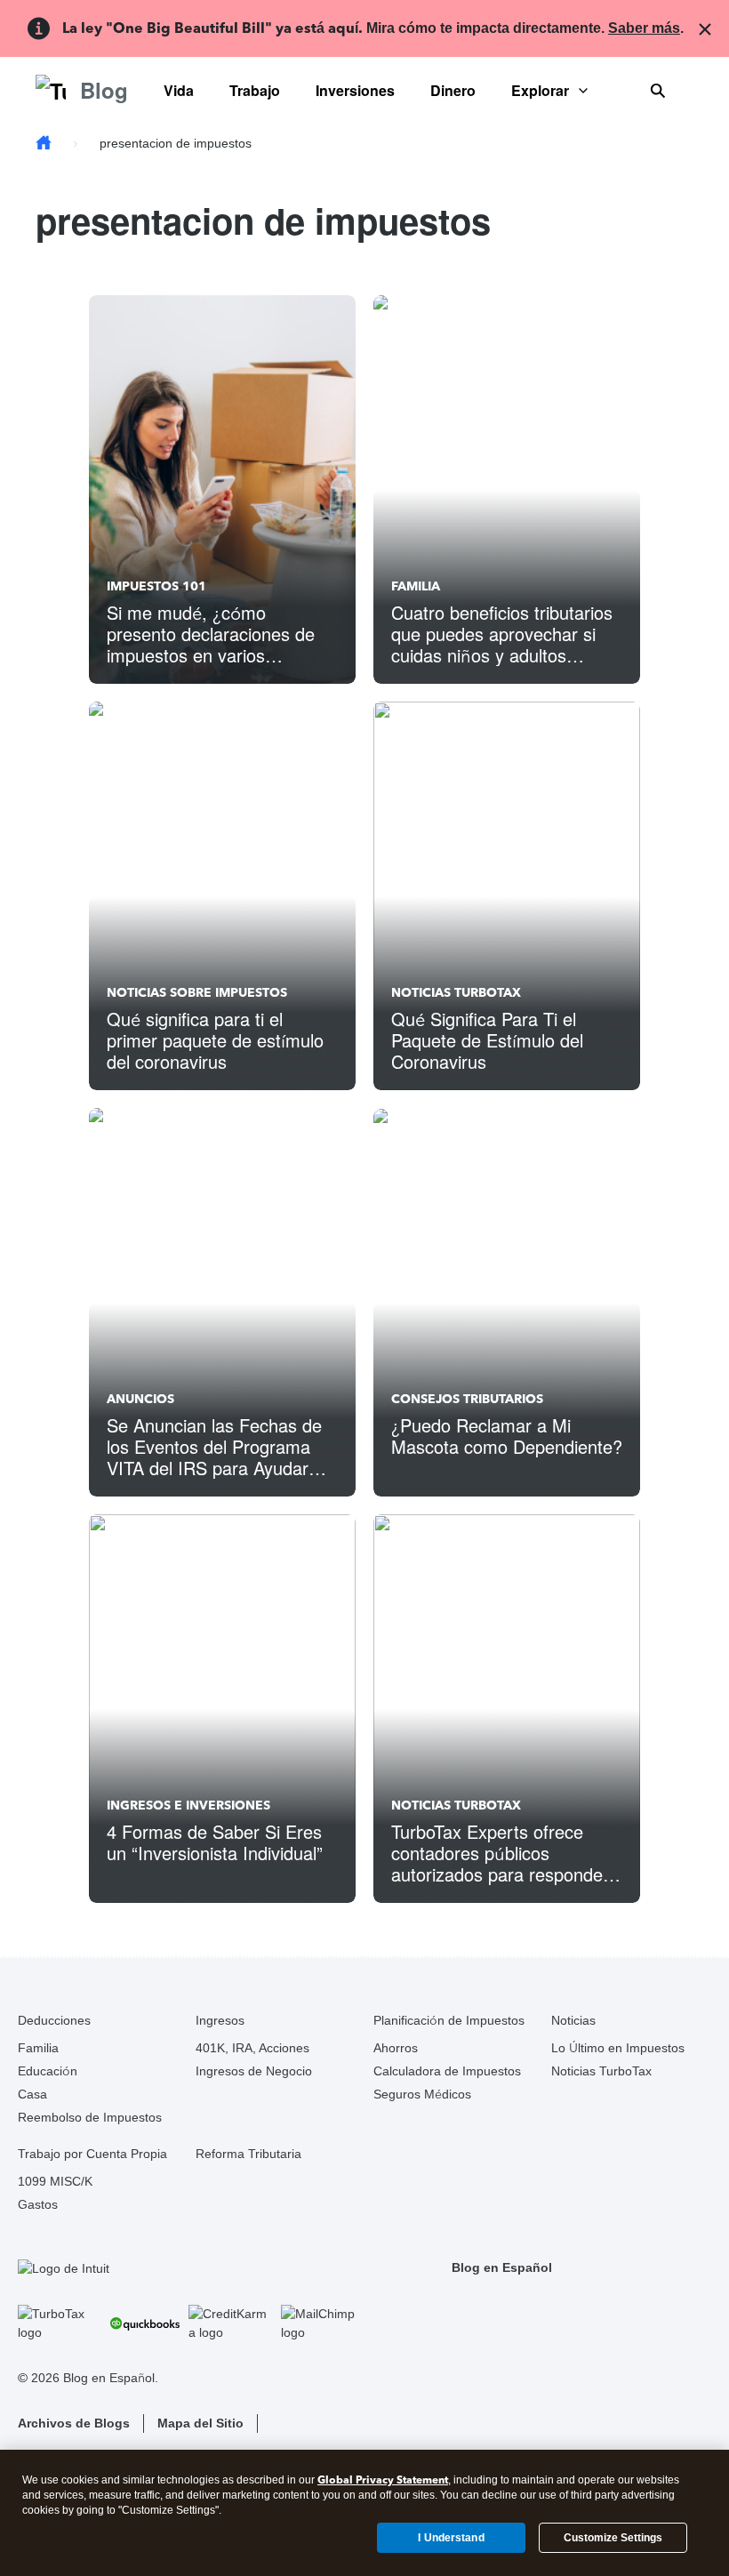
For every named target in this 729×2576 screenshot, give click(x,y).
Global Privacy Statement (383, 2480)
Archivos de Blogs (74, 2423)
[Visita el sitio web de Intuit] (191, 2268)
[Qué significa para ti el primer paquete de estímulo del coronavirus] (222, 896)
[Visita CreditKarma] (230, 2323)
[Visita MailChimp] (323, 2323)
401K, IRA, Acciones (252, 2048)
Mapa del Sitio (200, 2423)
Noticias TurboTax (456, 993)
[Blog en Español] (44, 144)
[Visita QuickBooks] (145, 2323)
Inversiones (355, 90)
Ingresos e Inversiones (188, 1806)
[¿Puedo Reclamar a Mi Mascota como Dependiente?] (507, 1302)
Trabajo (255, 90)
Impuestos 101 (156, 586)
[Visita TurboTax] (60, 2323)
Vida (179, 90)
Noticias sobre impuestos (197, 993)
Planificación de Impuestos (449, 2020)
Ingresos (220, 2020)
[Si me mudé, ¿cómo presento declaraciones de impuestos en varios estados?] (222, 490)
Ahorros (396, 2048)
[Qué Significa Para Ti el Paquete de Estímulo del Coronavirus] (507, 896)
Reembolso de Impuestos (90, 2117)
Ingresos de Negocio (254, 2071)
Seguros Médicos (422, 2094)
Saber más (644, 28)
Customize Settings (613, 2538)
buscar (658, 91)
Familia (416, 586)
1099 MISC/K (55, 2181)
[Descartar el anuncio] (701, 28)
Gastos (38, 2204)
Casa (32, 2094)
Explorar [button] (540, 90)
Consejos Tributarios (467, 1399)
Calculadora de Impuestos (447, 2071)
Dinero (453, 90)
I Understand (451, 2538)
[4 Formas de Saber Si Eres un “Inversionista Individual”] (222, 1709)
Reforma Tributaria (248, 2154)
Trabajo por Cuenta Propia (92, 2154)
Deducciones (54, 2020)
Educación (48, 2071)
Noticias (573, 2020)
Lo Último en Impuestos (618, 2048)
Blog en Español (502, 2267)
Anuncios (140, 1399)
